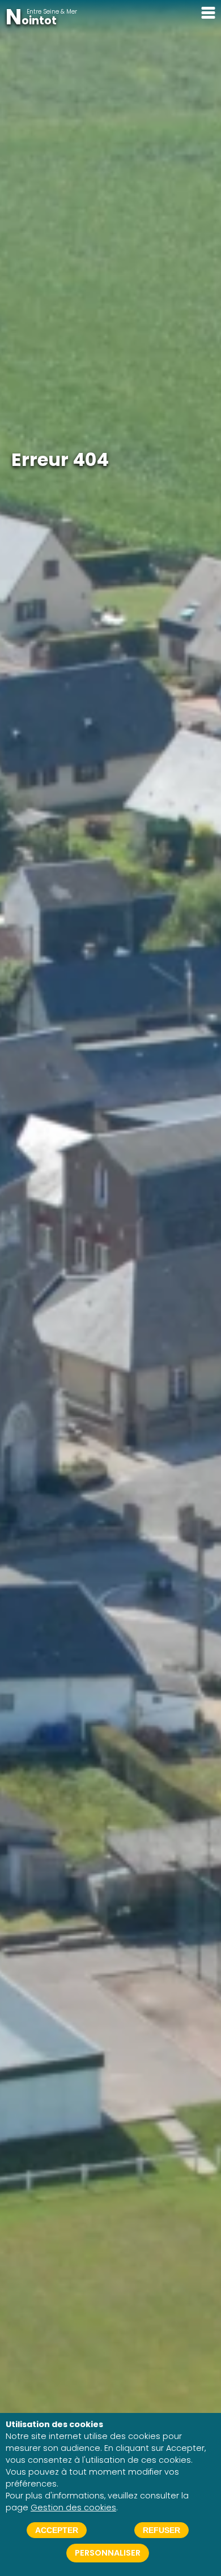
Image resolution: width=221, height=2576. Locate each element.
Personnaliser (108, 2553)
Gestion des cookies (73, 2507)
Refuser (161, 2530)
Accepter (57, 2530)
